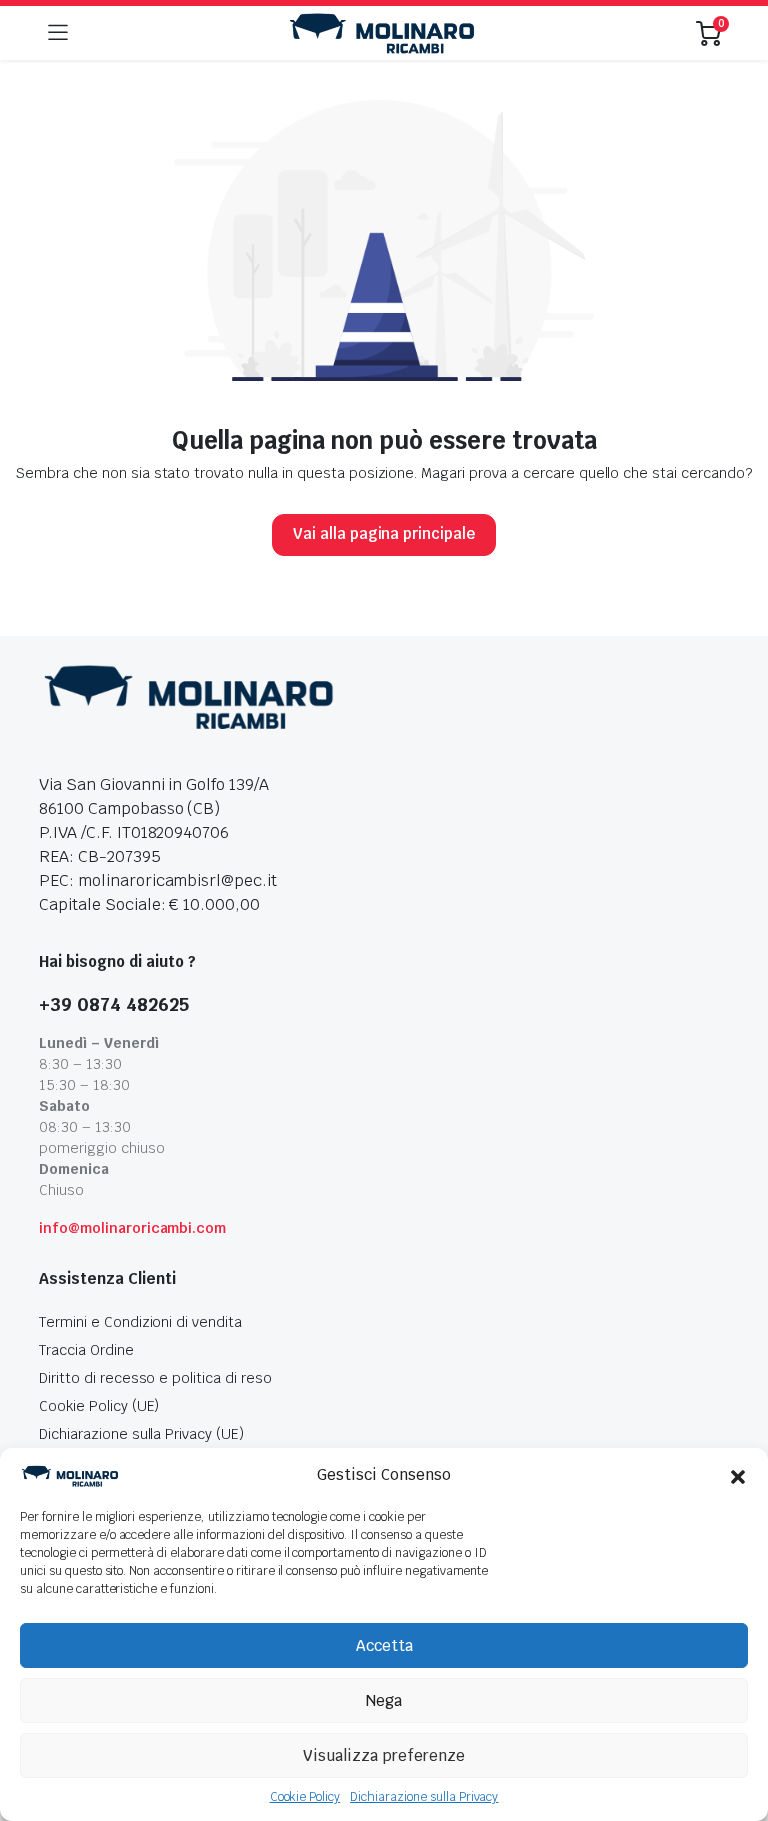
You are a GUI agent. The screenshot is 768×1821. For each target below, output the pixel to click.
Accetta (384, 1645)
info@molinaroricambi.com (132, 1228)
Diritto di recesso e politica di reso (155, 1378)
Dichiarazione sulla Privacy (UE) (141, 1434)
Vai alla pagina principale (384, 533)
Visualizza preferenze (384, 1755)
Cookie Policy (305, 1797)
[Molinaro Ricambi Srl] (382, 33)
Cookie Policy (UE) (99, 1406)
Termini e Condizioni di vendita (140, 1322)
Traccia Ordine (86, 1350)
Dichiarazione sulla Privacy (424, 1797)
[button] (738, 1476)
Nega (384, 1700)
